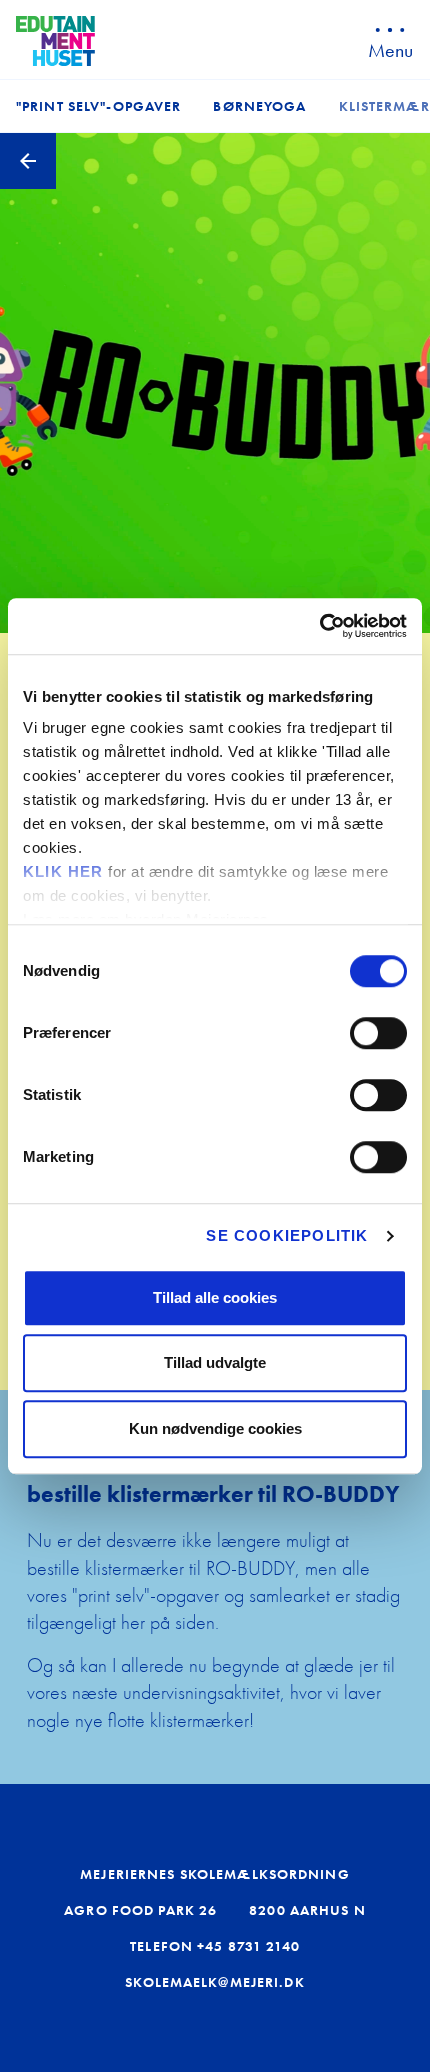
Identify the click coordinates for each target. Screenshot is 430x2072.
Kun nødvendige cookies (215, 1428)
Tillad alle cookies (215, 1297)
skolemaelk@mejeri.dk (214, 1982)
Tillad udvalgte (215, 1362)
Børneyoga (259, 106)
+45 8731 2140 (248, 1946)
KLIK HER (63, 871)
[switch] (378, 1033)
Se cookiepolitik (287, 1235)
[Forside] (56, 41)
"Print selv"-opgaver (98, 106)
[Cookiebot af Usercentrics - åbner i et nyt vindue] (319, 626)
